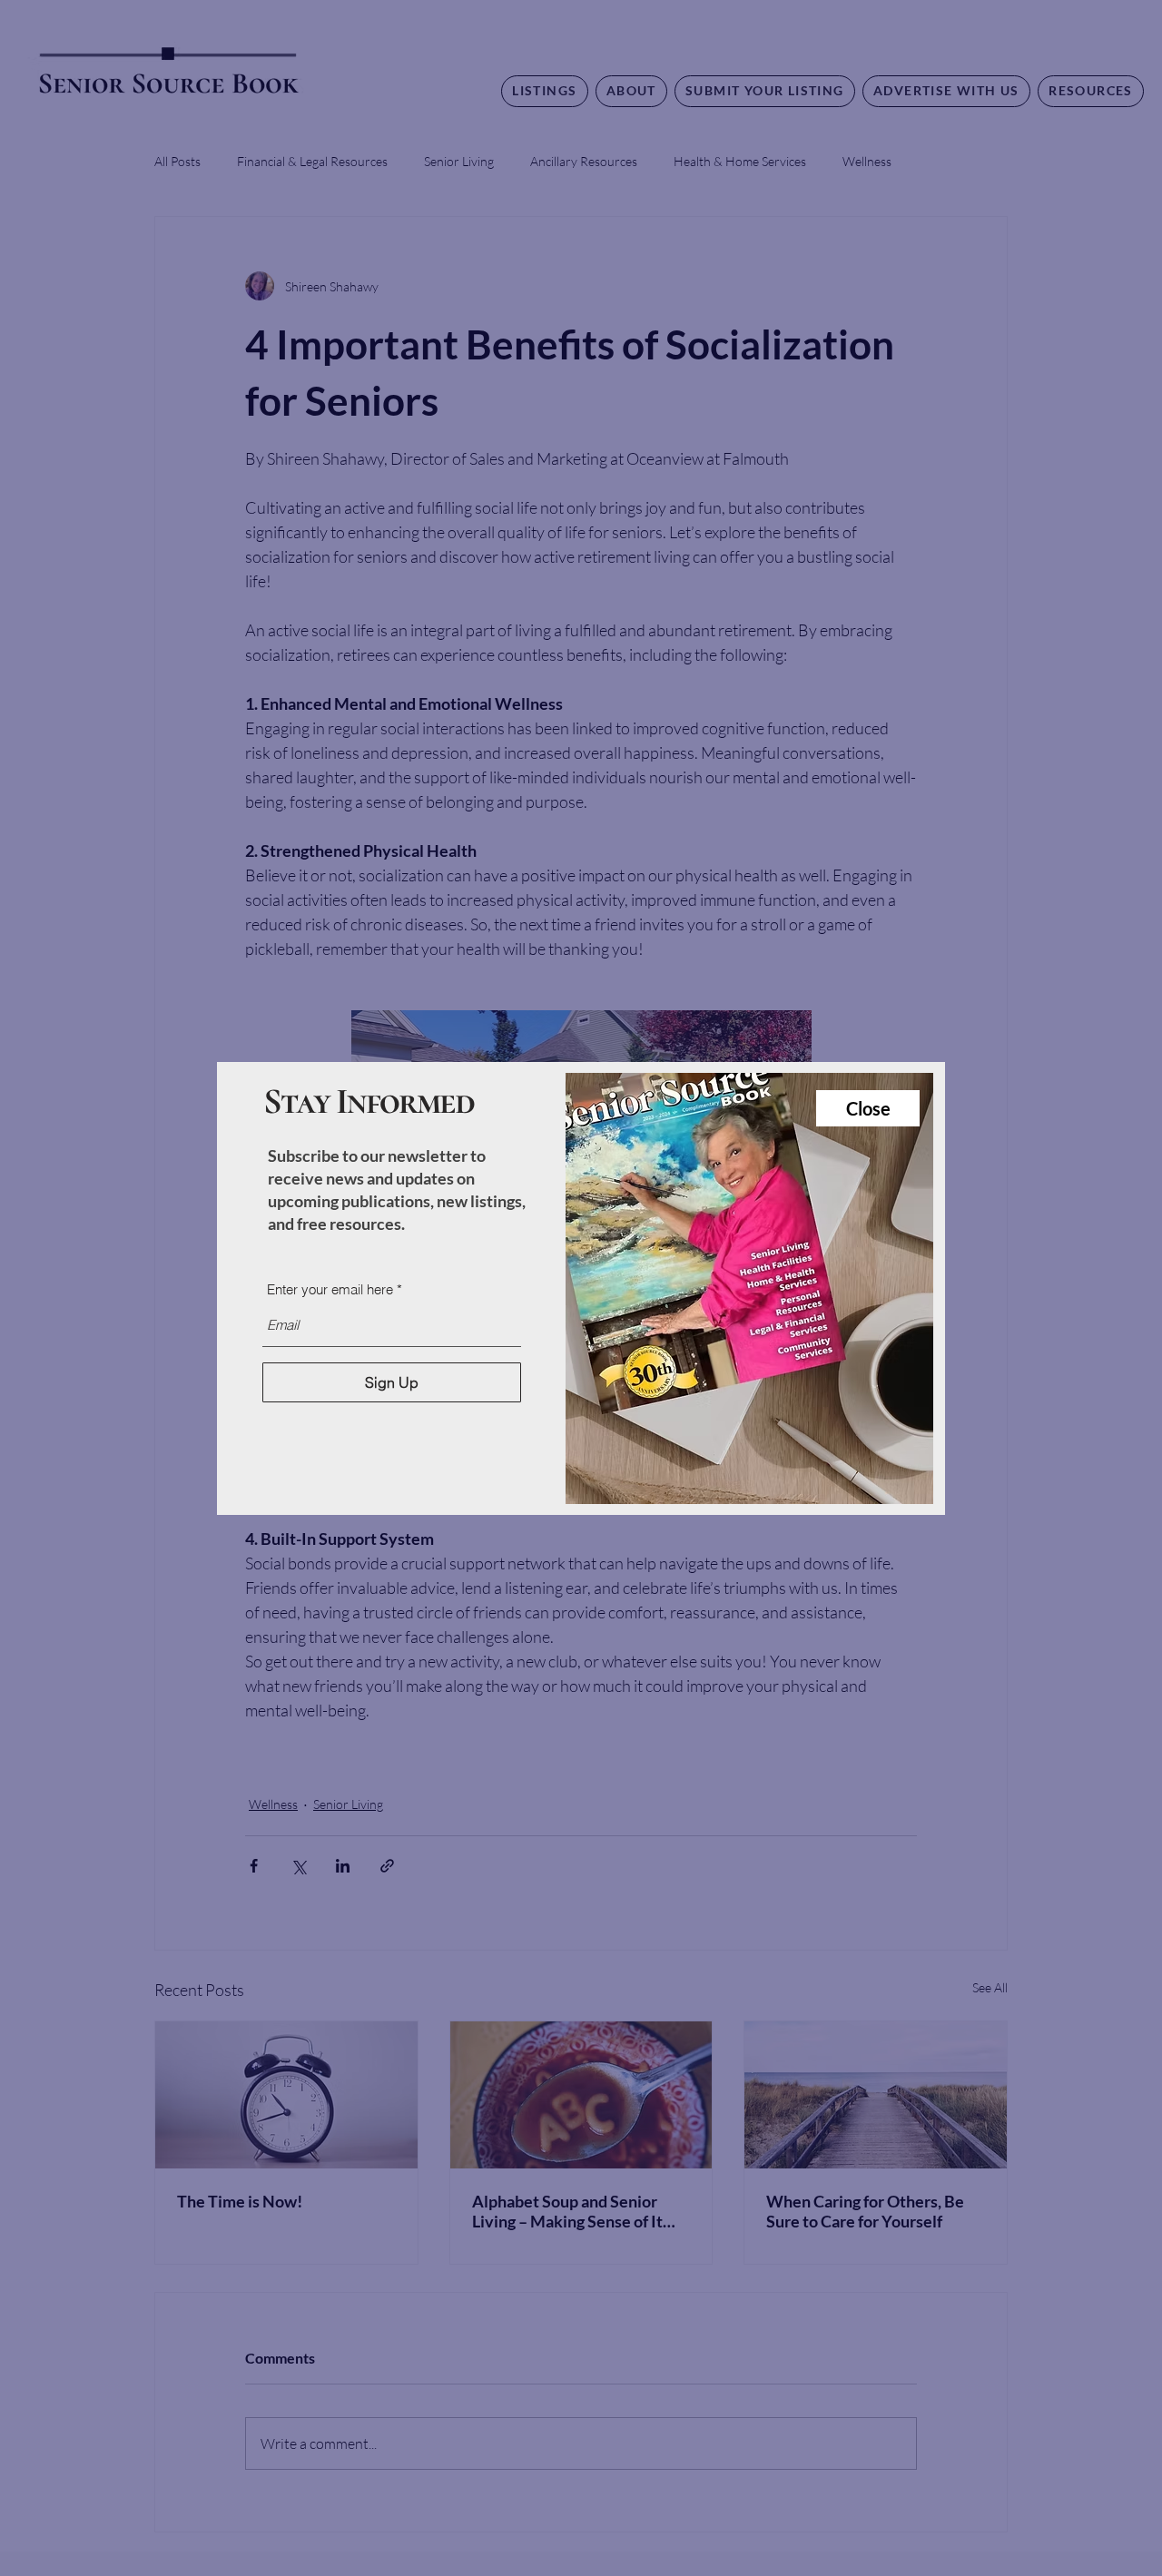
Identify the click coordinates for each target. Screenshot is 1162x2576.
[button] (868, 1108)
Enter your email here (330, 1289)
